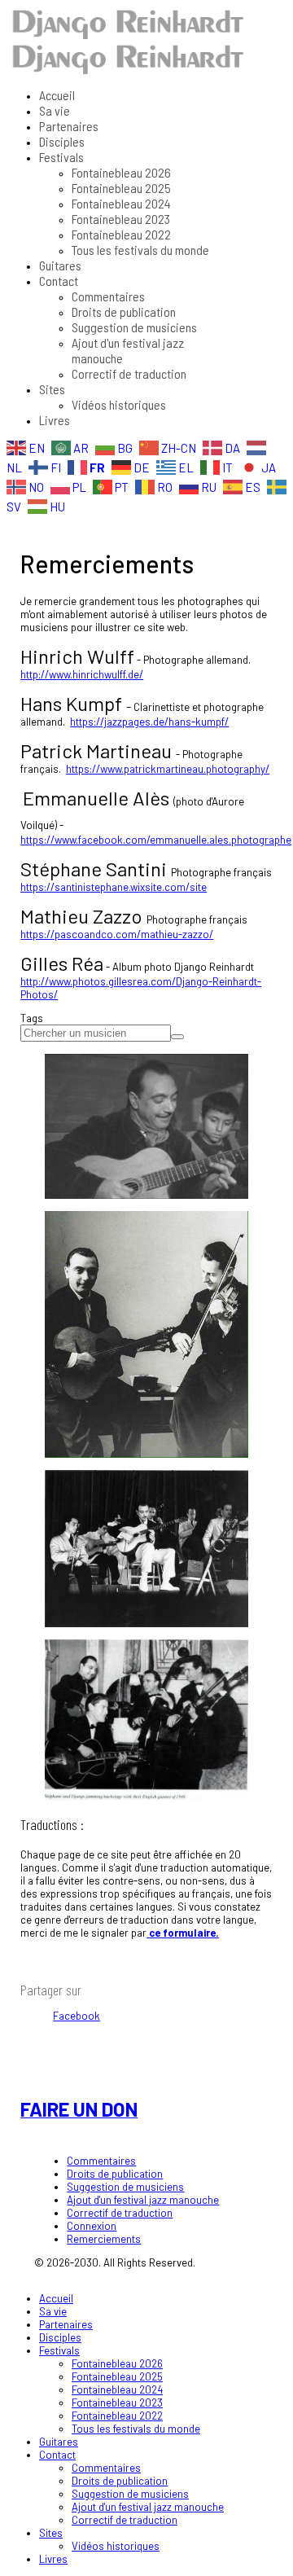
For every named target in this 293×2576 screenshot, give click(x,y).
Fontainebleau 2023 (121, 219)
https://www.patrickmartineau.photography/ (168, 769)
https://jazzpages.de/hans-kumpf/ (149, 722)
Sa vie (55, 110)
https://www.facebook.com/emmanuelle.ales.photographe (156, 840)
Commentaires (108, 296)
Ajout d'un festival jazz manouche (143, 2200)
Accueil (57, 95)
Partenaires (69, 126)
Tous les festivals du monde (140, 250)
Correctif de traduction (129, 373)
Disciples (62, 141)
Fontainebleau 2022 (121, 234)
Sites (52, 389)
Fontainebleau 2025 (121, 188)
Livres (55, 420)
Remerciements (104, 2239)
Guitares (60, 265)
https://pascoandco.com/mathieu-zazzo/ (117, 934)
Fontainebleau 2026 (121, 172)
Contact (59, 281)
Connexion (92, 2226)
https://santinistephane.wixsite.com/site (114, 887)
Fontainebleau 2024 (121, 203)
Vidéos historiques (119, 404)
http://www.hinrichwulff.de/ (82, 674)
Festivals (61, 157)
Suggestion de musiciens (134, 327)
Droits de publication (124, 312)
